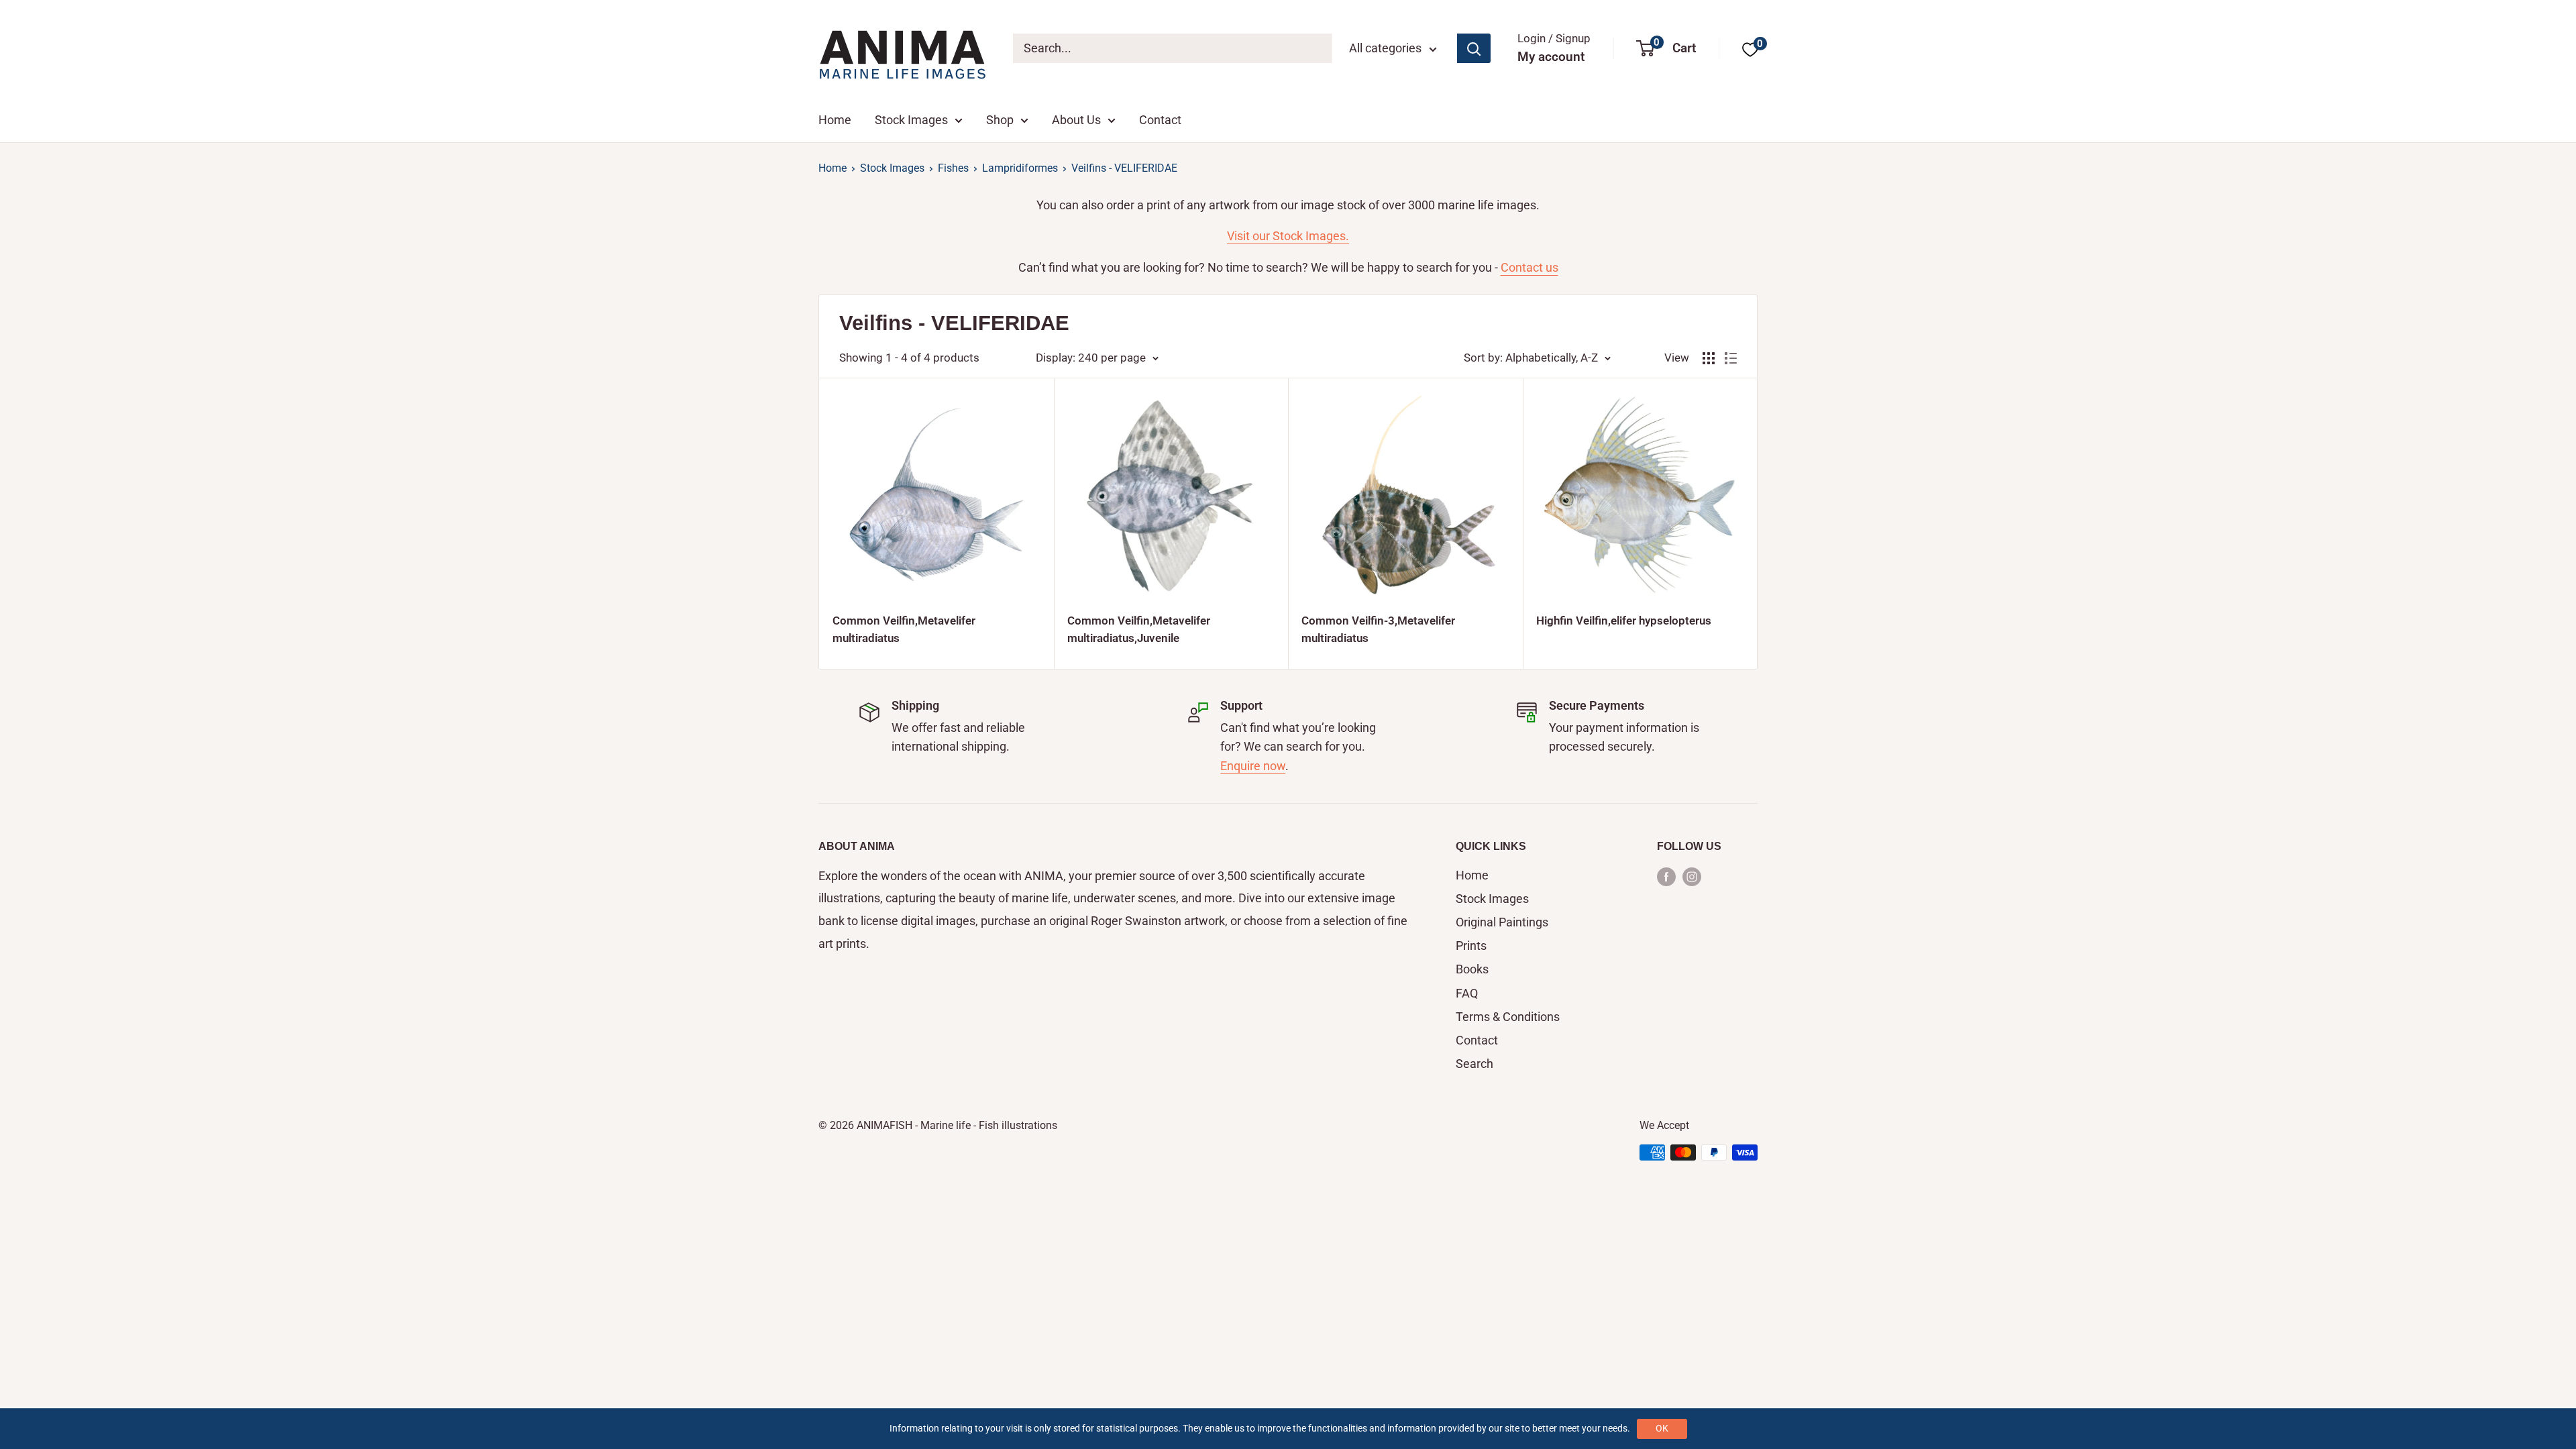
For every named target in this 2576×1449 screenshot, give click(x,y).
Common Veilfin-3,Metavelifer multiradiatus (1378, 629)
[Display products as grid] (1709, 358)
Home (835, 120)
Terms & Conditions (1508, 1017)
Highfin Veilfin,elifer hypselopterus (1624, 621)
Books (1472, 969)
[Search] (1474, 48)
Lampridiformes (1020, 168)
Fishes (953, 168)
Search (1474, 1064)
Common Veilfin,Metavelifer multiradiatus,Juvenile (1139, 629)
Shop (1000, 120)
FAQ (1467, 993)
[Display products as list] (1731, 358)
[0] (1750, 49)
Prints (1471, 946)
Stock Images (911, 120)
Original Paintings (1502, 922)
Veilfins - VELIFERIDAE (1124, 168)
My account (1551, 57)
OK (1662, 1428)
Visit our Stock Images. (1288, 236)
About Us (1076, 120)
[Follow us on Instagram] (1692, 876)
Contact (1160, 120)
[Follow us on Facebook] (1666, 876)
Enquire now (1253, 766)
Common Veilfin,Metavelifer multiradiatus (904, 629)
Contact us (1529, 267)
